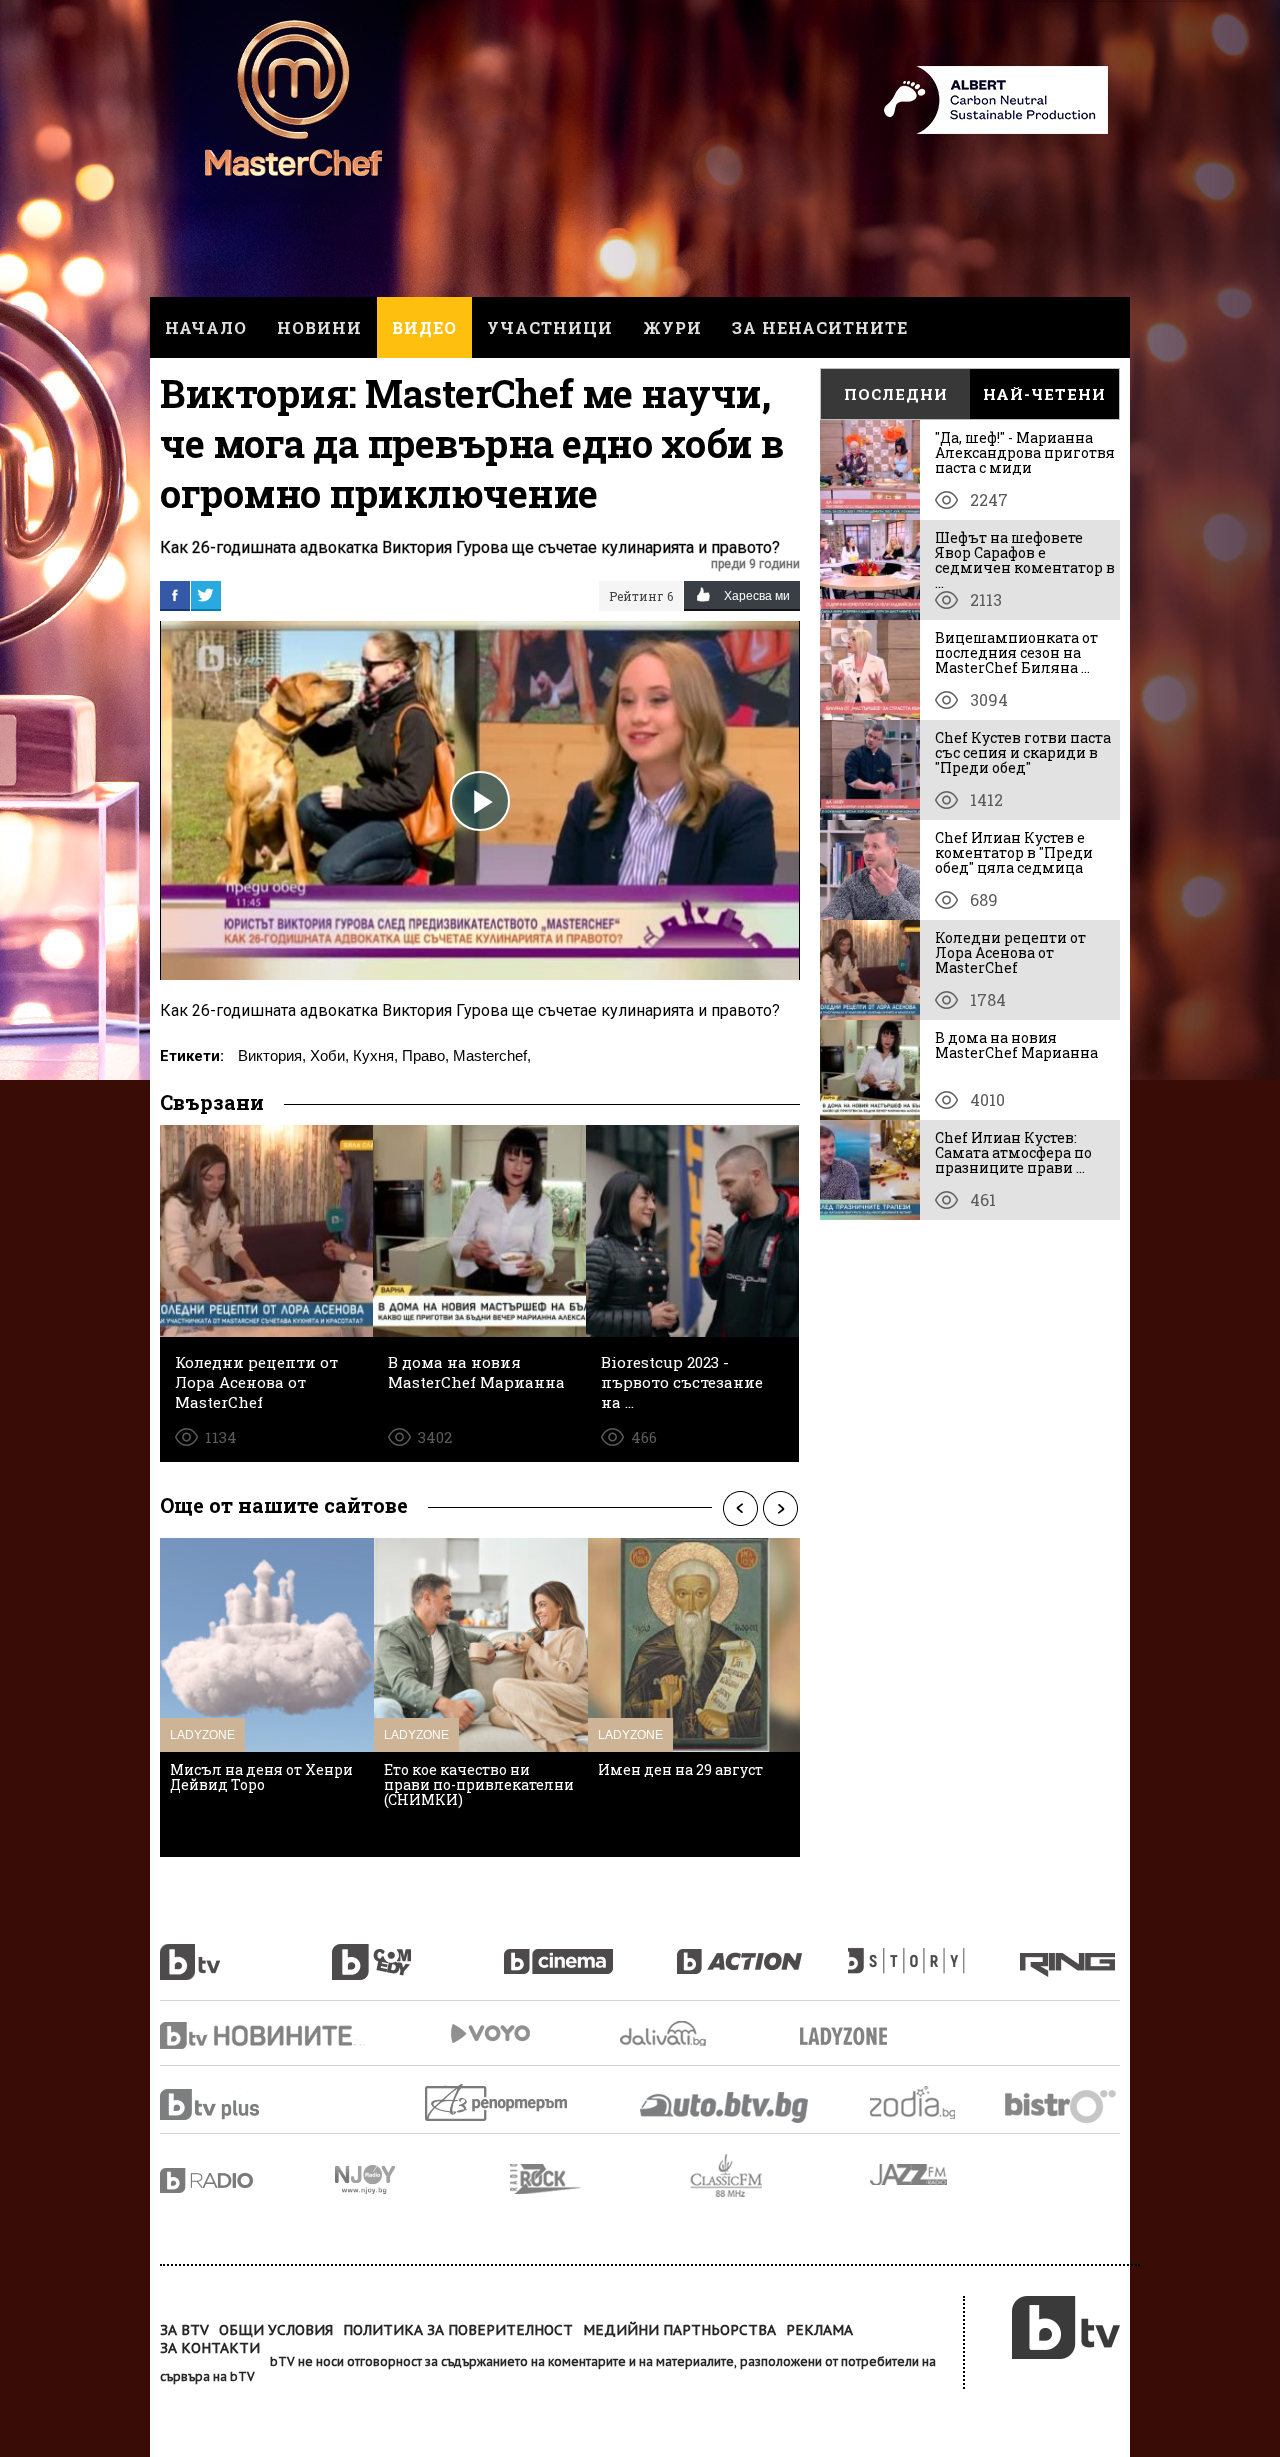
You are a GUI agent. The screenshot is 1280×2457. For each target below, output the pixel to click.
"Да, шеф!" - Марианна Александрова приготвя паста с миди (1025, 452)
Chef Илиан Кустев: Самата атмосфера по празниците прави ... (1013, 1152)
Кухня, (375, 1055)
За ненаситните (820, 327)
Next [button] (780, 1508)
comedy (418, 1951)
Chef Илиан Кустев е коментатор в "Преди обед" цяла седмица (1014, 852)
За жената (850, 2037)
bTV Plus (247, 2104)
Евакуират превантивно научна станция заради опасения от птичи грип (474, 1784)
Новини (319, 327)
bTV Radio (247, 2180)
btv (246, 1951)
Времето (665, 2033)
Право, (425, 1055)
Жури (672, 327)
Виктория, (272, 1055)
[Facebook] (175, 595)
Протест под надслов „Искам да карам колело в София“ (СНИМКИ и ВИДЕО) (266, 1792)
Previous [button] (740, 1508)
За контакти (210, 2348)
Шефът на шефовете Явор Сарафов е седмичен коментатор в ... (1025, 560)
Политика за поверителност (458, 2330)
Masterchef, (492, 1055)
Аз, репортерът (497, 2102)
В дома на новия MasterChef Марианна (1016, 1045)
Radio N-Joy (422, 2179)
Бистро (1062, 2105)
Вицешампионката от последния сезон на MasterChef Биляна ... (1016, 652)
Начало (206, 327)
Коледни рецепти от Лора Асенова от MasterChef (1010, 952)
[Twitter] (206, 595)
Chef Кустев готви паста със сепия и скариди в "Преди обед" (1023, 752)
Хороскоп (930, 2102)
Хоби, (329, 1055)
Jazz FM (910, 2174)
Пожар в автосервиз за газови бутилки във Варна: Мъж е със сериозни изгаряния (680, 1792)
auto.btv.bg (725, 2107)
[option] (267, 1697)
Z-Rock (600, 2179)
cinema (590, 1951)
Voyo (490, 2033)
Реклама (819, 2330)
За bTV (184, 2330)
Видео (424, 327)
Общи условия (276, 2330)
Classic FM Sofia (780, 2176)
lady (934, 1951)
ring (1070, 1951)
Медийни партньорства (679, 2330)
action (762, 1951)
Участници (550, 327)
